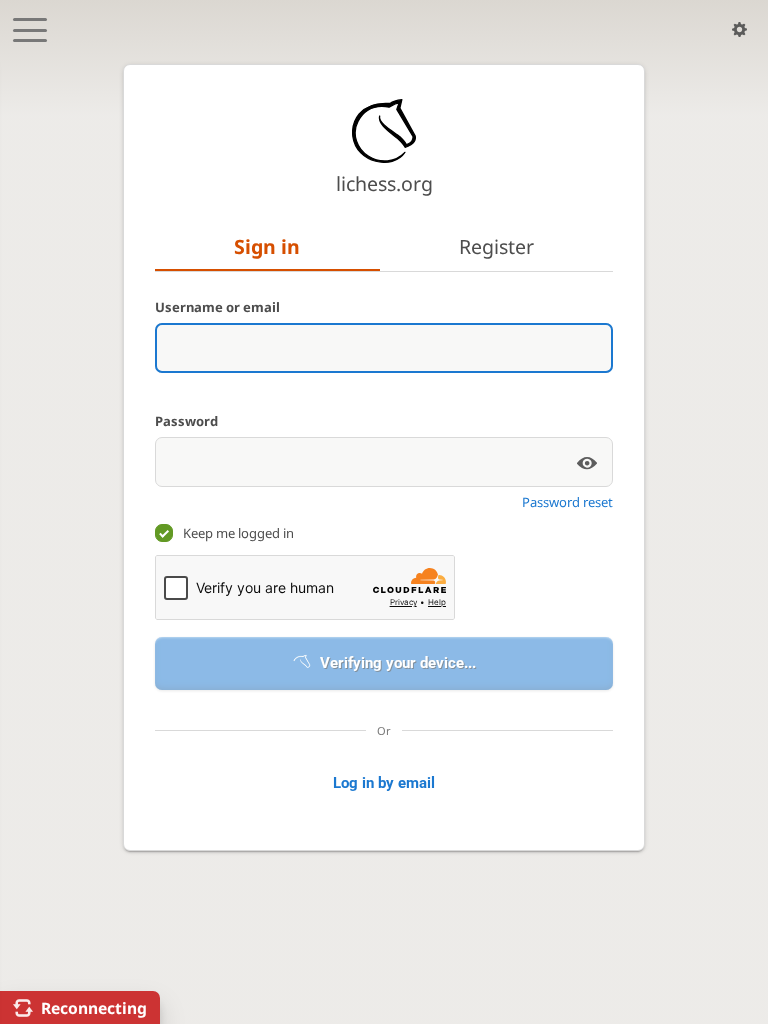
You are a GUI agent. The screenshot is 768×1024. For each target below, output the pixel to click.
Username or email (217, 307)
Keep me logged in (238, 533)
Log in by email (384, 783)
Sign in (267, 246)
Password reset (567, 502)
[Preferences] (739, 30)
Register (496, 246)
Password (186, 421)
